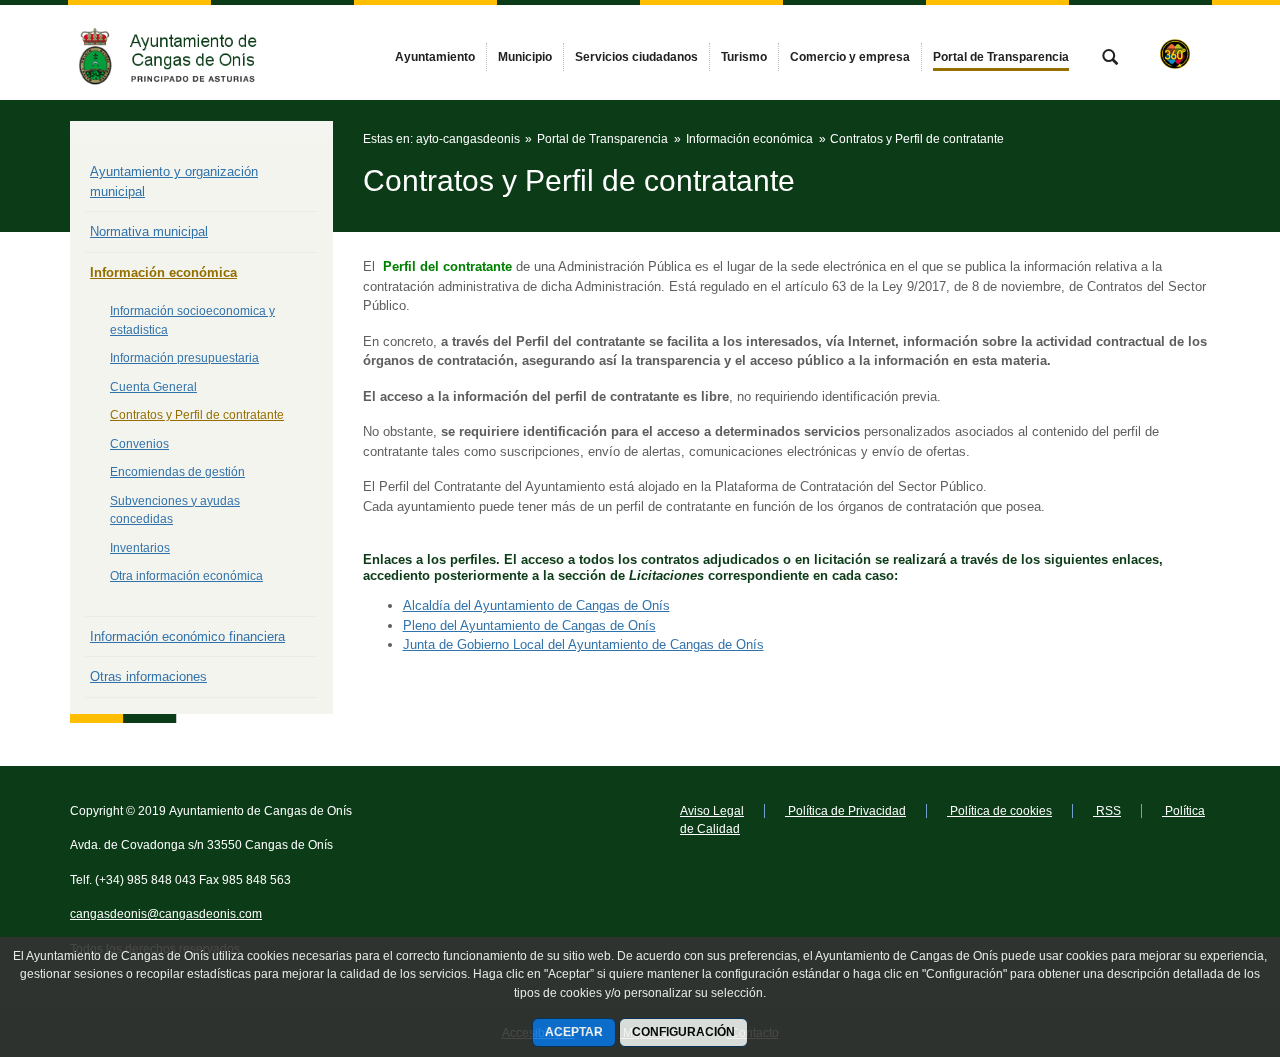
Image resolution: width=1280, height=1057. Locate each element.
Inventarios (140, 548)
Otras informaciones (148, 676)
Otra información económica (186, 576)
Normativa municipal (149, 231)
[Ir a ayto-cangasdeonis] (180, 52)
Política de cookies (999, 811)
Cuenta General (153, 387)
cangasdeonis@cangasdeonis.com (166, 914)
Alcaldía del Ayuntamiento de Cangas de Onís (536, 605)
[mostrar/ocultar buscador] (1110, 59)
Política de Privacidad (845, 811)
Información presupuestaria (184, 358)
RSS (1107, 811)
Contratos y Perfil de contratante (197, 415)
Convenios (139, 444)
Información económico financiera (187, 636)
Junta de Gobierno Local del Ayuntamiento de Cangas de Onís (583, 644)
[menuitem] (435, 57)
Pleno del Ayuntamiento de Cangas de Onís (529, 625)
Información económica (163, 272)
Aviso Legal (712, 811)
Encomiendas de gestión (177, 472)
